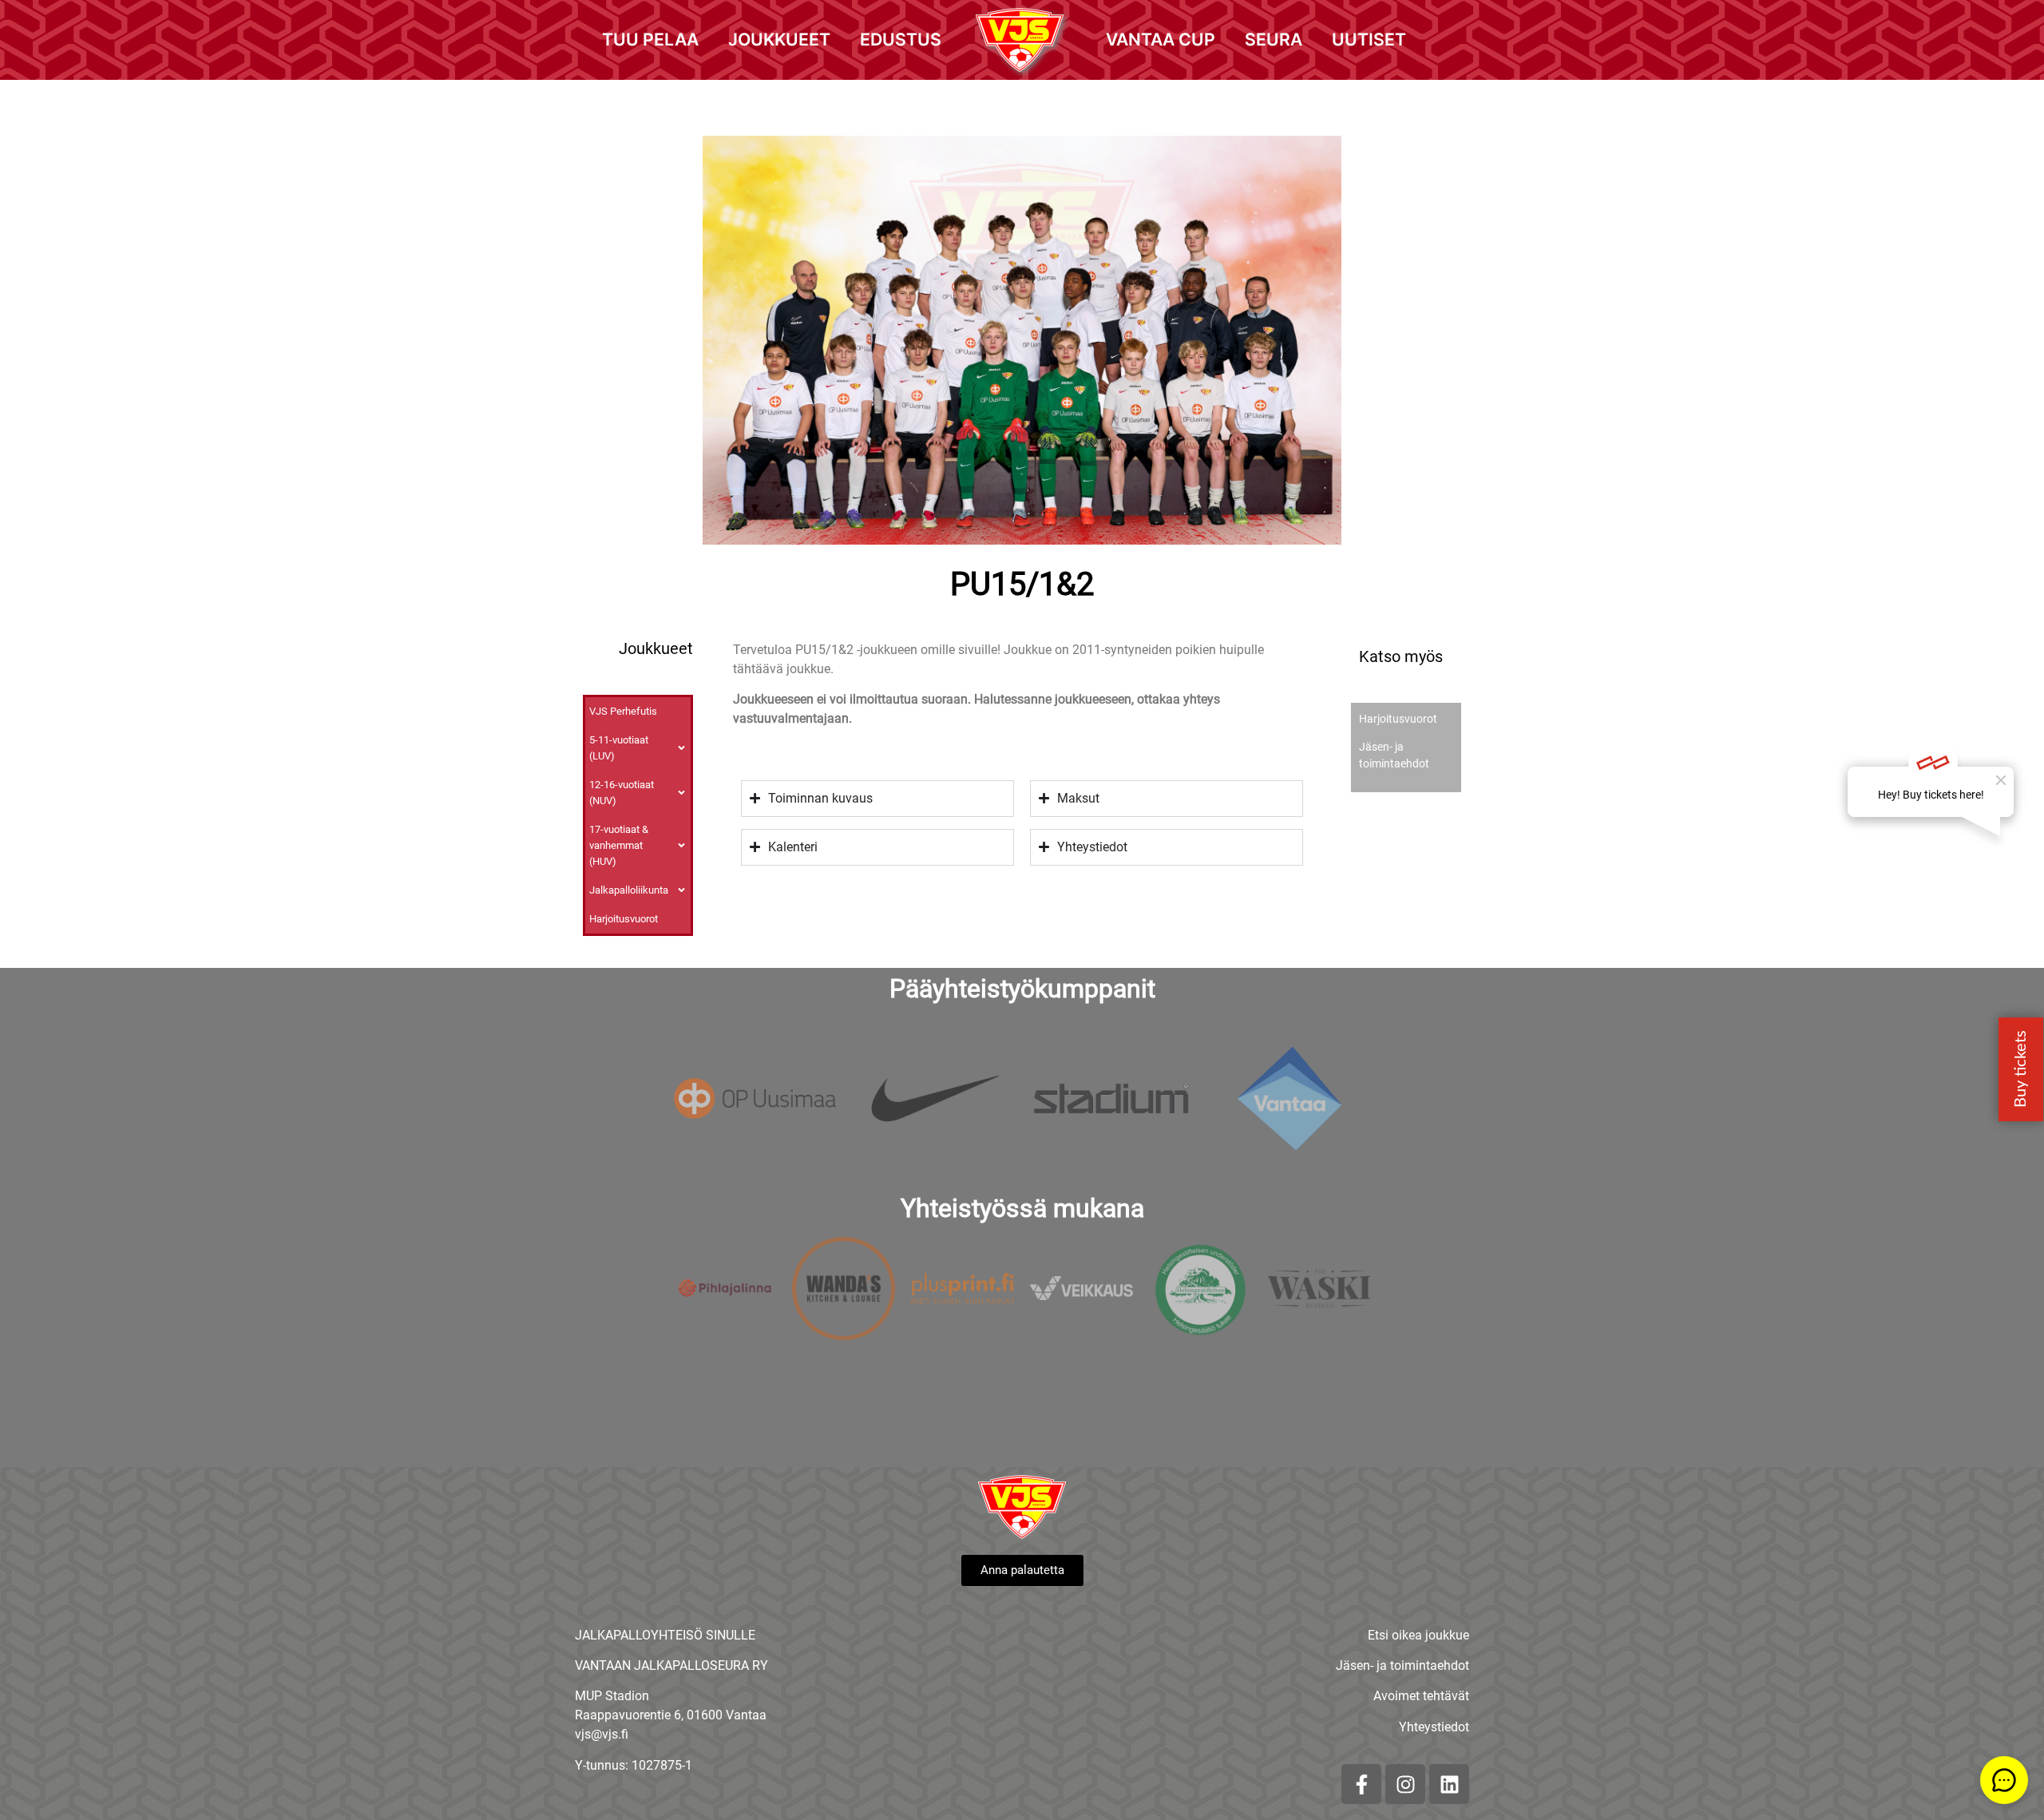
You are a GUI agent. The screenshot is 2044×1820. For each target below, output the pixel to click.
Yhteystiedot (1434, 1727)
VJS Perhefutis (623, 711)
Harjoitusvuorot (624, 919)
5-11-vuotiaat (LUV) (619, 748)
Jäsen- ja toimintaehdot (1402, 1665)
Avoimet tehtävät (1421, 1696)
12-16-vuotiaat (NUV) (622, 793)
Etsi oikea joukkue (1418, 1635)
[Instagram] (1405, 1784)
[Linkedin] (1449, 1784)
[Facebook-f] (1361, 1784)
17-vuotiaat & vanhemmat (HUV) (619, 845)
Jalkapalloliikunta (629, 890)
